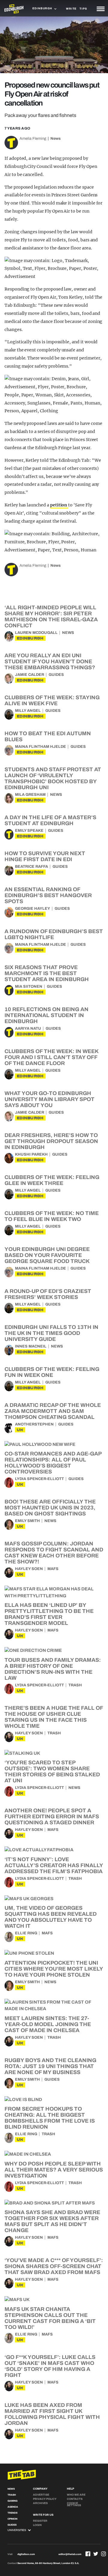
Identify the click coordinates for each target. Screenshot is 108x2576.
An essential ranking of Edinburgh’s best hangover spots (48, 895)
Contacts (75, 2499)
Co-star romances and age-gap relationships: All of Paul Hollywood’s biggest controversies (53, 1463)
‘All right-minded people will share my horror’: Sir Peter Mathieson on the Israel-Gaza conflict (51, 616)
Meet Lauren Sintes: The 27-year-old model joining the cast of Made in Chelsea (48, 2024)
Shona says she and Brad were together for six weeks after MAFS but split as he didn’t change (52, 2221)
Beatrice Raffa (31, 867)
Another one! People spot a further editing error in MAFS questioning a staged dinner (52, 1816)
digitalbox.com (26, 2554)
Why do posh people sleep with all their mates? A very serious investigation (54, 2170)
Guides (56, 675)
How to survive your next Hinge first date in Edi (45, 856)
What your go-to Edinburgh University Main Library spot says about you (49, 1099)
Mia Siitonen (29, 987)
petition (59, 505)
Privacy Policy (45, 2499)
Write (71, 9)
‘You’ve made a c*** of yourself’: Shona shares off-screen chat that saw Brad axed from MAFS (54, 2266)
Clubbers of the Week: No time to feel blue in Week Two (52, 1216)
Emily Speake (29, 831)
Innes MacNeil (31, 1346)
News (55, 139)
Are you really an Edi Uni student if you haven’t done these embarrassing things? (50, 661)
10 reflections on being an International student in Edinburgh (46, 1015)
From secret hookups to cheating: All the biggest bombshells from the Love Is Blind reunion (50, 2118)
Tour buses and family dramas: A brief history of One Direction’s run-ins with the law (53, 1669)
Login (37, 2525)
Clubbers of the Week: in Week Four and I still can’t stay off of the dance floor (51, 1057)
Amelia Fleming (33, 139)
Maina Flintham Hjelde (40, 747)
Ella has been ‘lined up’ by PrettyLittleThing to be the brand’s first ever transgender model (49, 1614)
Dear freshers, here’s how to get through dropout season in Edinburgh (51, 1141)
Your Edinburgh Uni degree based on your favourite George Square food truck (47, 1255)
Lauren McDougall (36, 633)
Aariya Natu (28, 1028)
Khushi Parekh (31, 1154)
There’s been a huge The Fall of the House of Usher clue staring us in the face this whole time (54, 1717)
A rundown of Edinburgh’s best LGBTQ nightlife (54, 934)
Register (40, 2521)
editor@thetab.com (70, 2554)
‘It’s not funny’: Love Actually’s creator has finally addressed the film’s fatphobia (54, 1865)
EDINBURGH (30, 638)
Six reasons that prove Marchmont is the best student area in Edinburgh (47, 973)
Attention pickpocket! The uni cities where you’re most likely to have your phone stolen (54, 1969)
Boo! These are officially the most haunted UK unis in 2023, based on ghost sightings (50, 1508)
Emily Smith (27, 1521)
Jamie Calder (30, 675)
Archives (40, 2503)
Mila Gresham (30, 795)
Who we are (76, 2495)
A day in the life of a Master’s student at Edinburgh (50, 820)
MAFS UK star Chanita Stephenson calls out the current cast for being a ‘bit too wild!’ (50, 2318)
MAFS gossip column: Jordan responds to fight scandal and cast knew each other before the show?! (54, 1553)
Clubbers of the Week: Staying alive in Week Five (52, 700)
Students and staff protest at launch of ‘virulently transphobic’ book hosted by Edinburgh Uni (53, 778)
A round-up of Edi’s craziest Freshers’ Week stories (48, 1294)
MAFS (53, 1569)
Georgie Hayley (33, 909)
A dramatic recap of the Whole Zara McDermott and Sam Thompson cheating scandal (53, 1411)
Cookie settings (74, 2504)
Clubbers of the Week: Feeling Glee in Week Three (52, 1180)
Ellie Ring (26, 1933)
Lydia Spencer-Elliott (39, 1479)
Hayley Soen (29, 1569)
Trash (75, 1685)
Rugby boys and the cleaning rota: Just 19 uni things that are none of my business (50, 2066)
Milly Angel (28, 711)
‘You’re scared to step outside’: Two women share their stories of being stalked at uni (52, 1772)
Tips (83, 9)
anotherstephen (34, 1424)
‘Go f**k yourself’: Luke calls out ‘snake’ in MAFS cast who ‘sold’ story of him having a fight (50, 2366)
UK (20, 1430)
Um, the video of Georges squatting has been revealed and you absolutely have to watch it (51, 1917)
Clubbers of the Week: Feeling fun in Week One (52, 1372)
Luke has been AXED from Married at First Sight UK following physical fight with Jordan (52, 2414)
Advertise (41, 2495)
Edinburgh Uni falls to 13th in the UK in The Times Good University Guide (51, 1333)
